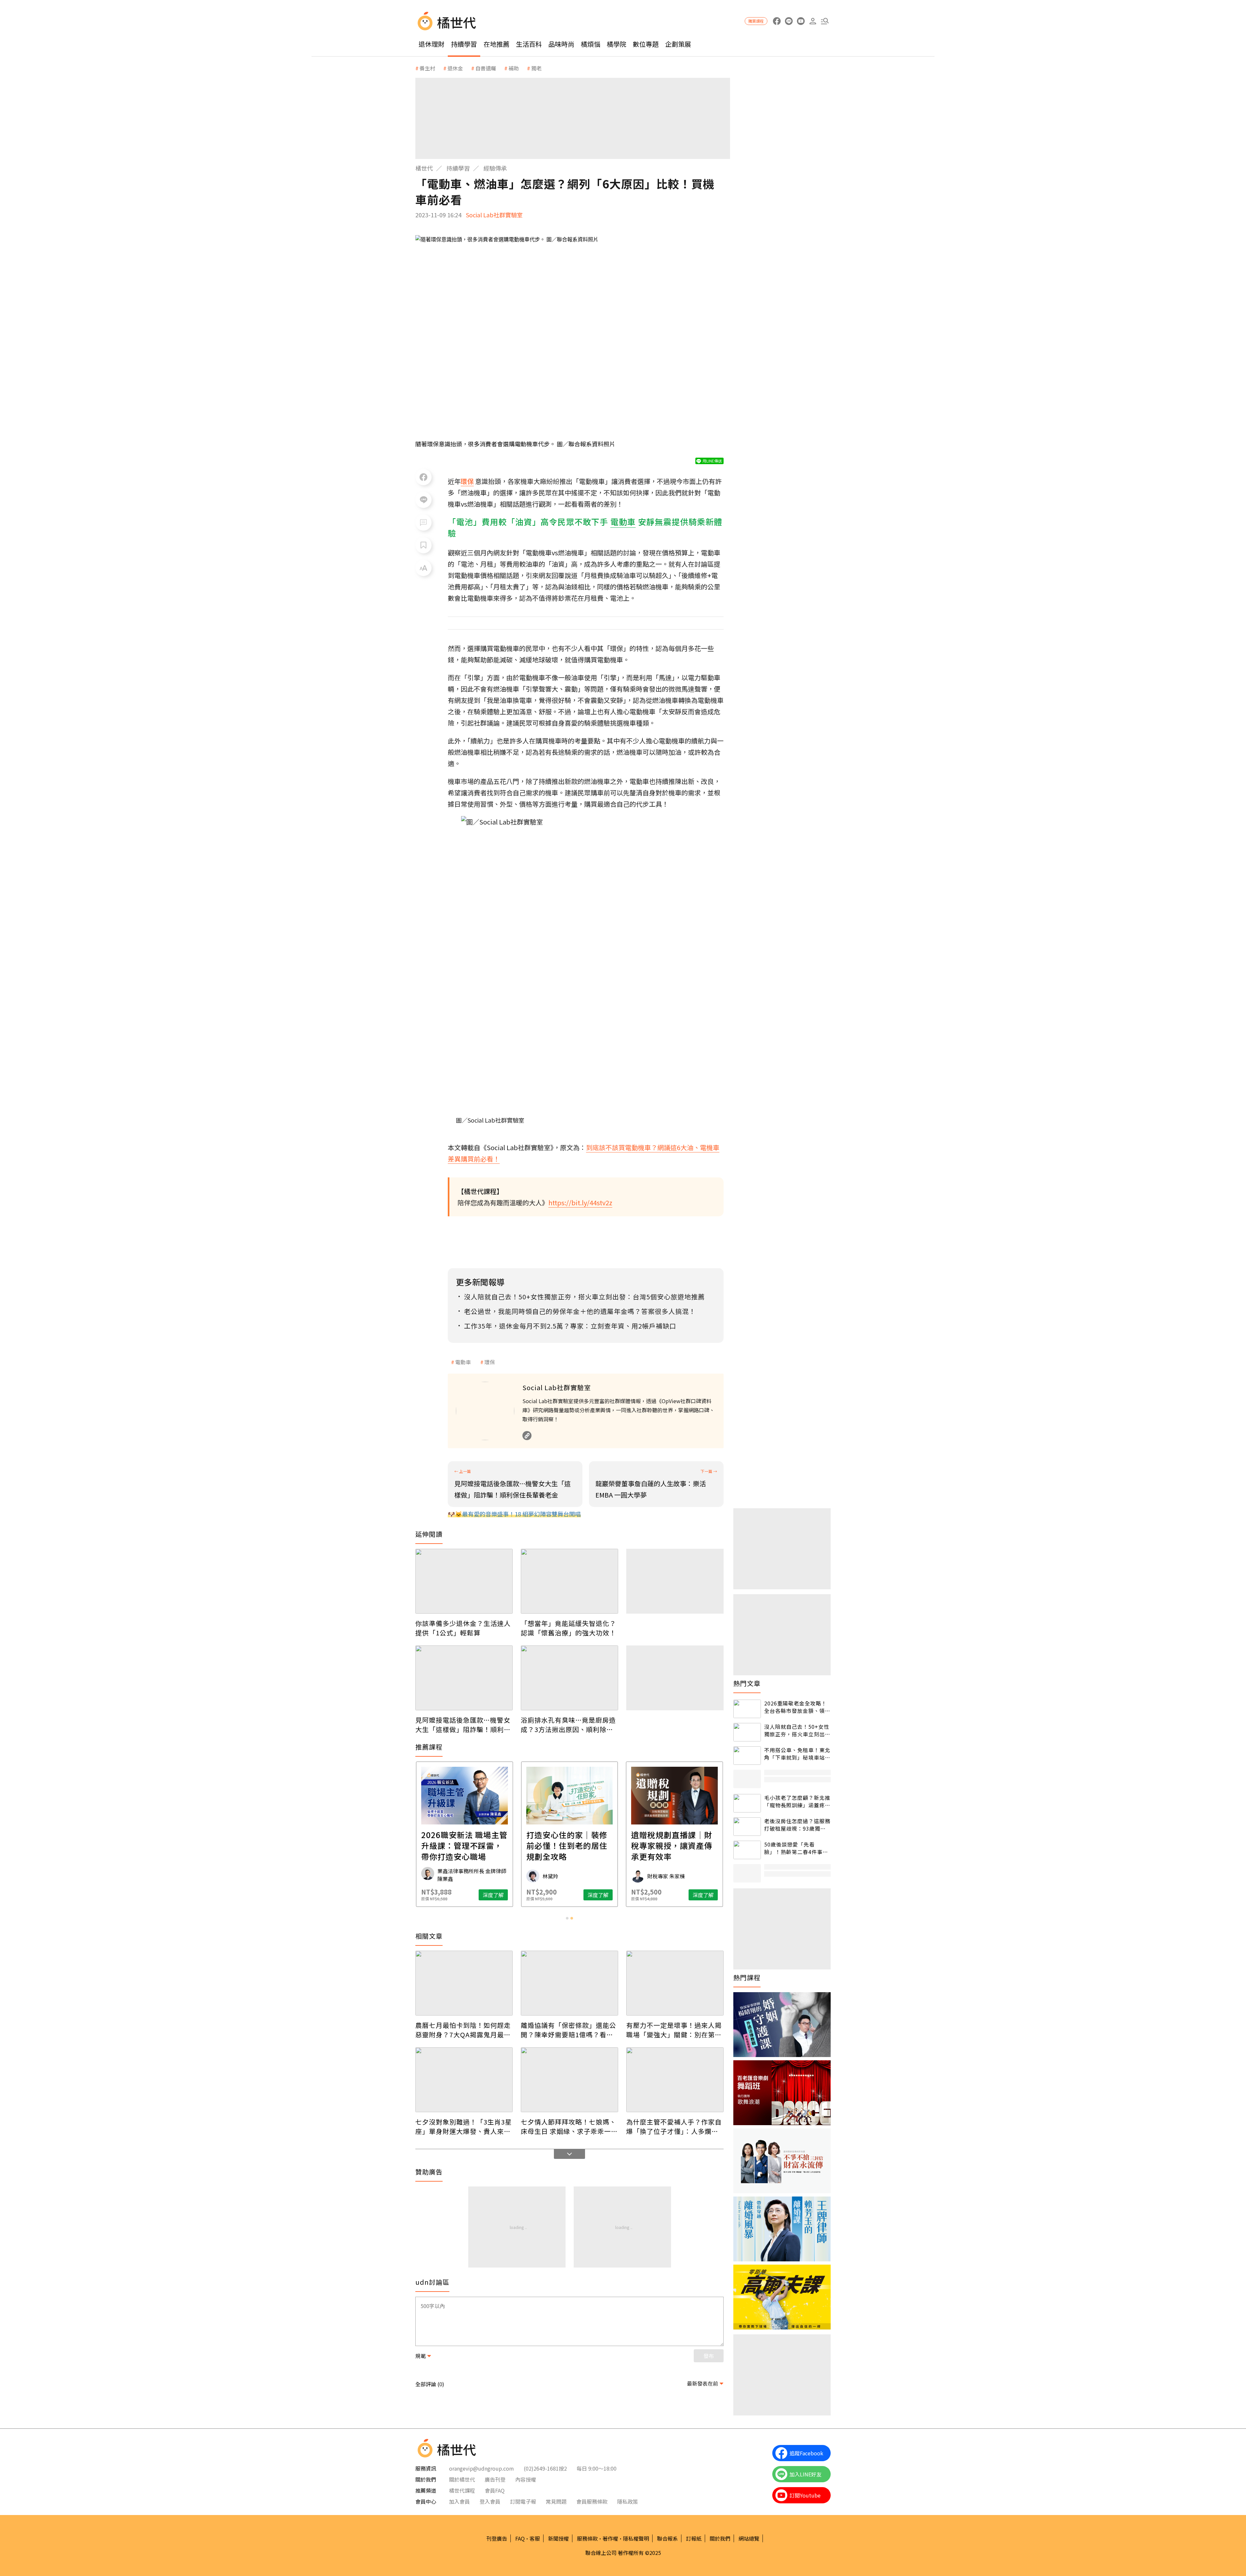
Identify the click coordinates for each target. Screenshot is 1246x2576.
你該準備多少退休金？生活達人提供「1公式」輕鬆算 (463, 1628)
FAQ (520, 2538)
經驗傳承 (495, 168)
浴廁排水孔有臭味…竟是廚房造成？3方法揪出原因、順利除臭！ (568, 1725)
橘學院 (617, 44)
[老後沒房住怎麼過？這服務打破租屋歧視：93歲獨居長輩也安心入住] (747, 1827)
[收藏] (423, 545)
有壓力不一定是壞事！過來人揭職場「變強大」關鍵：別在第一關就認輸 (674, 2030)
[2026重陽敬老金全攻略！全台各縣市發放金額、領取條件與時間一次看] (747, 1709)
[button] (825, 21)
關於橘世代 (462, 2479)
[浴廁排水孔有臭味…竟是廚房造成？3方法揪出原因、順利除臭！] (569, 1678)
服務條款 (587, 2538)
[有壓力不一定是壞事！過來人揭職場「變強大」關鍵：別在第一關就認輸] (675, 1983)
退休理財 (432, 44)
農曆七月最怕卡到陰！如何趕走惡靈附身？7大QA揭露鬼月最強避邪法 (463, 2030)
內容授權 (526, 2479)
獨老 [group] (536, 68)
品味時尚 (561, 44)
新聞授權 (558, 2538)
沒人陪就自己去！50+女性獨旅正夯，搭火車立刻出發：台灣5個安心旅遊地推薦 (797, 1730)
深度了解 (493, 1895)
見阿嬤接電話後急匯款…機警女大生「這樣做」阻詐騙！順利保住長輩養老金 (463, 1725)
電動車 (463, 1362)
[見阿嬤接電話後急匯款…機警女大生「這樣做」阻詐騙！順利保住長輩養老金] (464, 1678)
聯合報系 (667, 2538)
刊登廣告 (497, 2538)
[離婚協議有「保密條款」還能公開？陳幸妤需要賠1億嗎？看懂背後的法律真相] (569, 1983)
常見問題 (556, 2501)
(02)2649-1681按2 (545, 2468)
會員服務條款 (592, 2501)
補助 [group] (514, 68)
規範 (421, 2356)
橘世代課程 (462, 2490)
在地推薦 (496, 44)
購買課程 (756, 21)
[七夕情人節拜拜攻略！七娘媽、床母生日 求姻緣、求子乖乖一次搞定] (569, 2080)
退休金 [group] (455, 68)
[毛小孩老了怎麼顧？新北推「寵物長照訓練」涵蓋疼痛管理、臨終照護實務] (747, 1803)
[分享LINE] (423, 500)
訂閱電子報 (523, 2501)
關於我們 (720, 2538)
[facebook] (777, 21)
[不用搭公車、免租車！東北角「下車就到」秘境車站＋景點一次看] (747, 1756)
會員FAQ (495, 2490)
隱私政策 (628, 2501)
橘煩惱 (591, 44)
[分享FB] (423, 477)
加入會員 (459, 2501)
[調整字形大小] (423, 568)
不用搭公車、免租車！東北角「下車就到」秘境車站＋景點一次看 (797, 1754)
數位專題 (646, 44)
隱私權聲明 (636, 2538)
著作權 (610, 2538)
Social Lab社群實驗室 (494, 215)
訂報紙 (694, 2538)
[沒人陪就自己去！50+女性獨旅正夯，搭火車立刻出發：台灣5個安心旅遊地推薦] (747, 1732)
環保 (490, 1362)
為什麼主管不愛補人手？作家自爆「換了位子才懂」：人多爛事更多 (674, 2126)
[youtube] (801, 21)
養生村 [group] (427, 68)
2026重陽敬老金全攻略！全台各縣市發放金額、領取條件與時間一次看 (797, 1707)
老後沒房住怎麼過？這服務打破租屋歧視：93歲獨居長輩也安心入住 (797, 1825)
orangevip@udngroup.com (482, 2468)
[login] (813, 21)
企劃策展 (678, 44)
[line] (789, 21)
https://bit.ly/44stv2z (580, 1203)
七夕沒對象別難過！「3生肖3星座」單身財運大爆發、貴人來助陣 (464, 2126)
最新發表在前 (702, 2383)
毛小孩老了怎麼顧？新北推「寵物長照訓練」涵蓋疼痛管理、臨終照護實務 (797, 1801)
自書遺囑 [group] (486, 68)
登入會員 (490, 2501)
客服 (535, 2538)
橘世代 (424, 168)
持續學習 (464, 44)
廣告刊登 (495, 2479)
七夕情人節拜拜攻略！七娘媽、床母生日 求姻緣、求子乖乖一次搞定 (569, 2126)
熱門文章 (747, 1683)
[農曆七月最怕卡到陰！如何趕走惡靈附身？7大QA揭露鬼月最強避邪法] (464, 1983)
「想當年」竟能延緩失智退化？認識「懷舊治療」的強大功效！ (568, 1628)
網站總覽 (749, 2538)
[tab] (567, 1918)
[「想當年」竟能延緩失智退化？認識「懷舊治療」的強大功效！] (569, 1581)
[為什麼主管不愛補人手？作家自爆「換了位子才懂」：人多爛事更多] (675, 2080)
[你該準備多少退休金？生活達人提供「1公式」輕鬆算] (464, 1581)
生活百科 (529, 44)
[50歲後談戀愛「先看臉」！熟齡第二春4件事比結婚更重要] (747, 1850)
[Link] (527, 1436)
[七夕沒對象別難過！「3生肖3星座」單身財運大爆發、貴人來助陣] (464, 2080)
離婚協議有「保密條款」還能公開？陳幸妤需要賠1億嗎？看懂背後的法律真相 (568, 2030)
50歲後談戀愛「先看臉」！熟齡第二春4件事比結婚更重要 (796, 1848)
